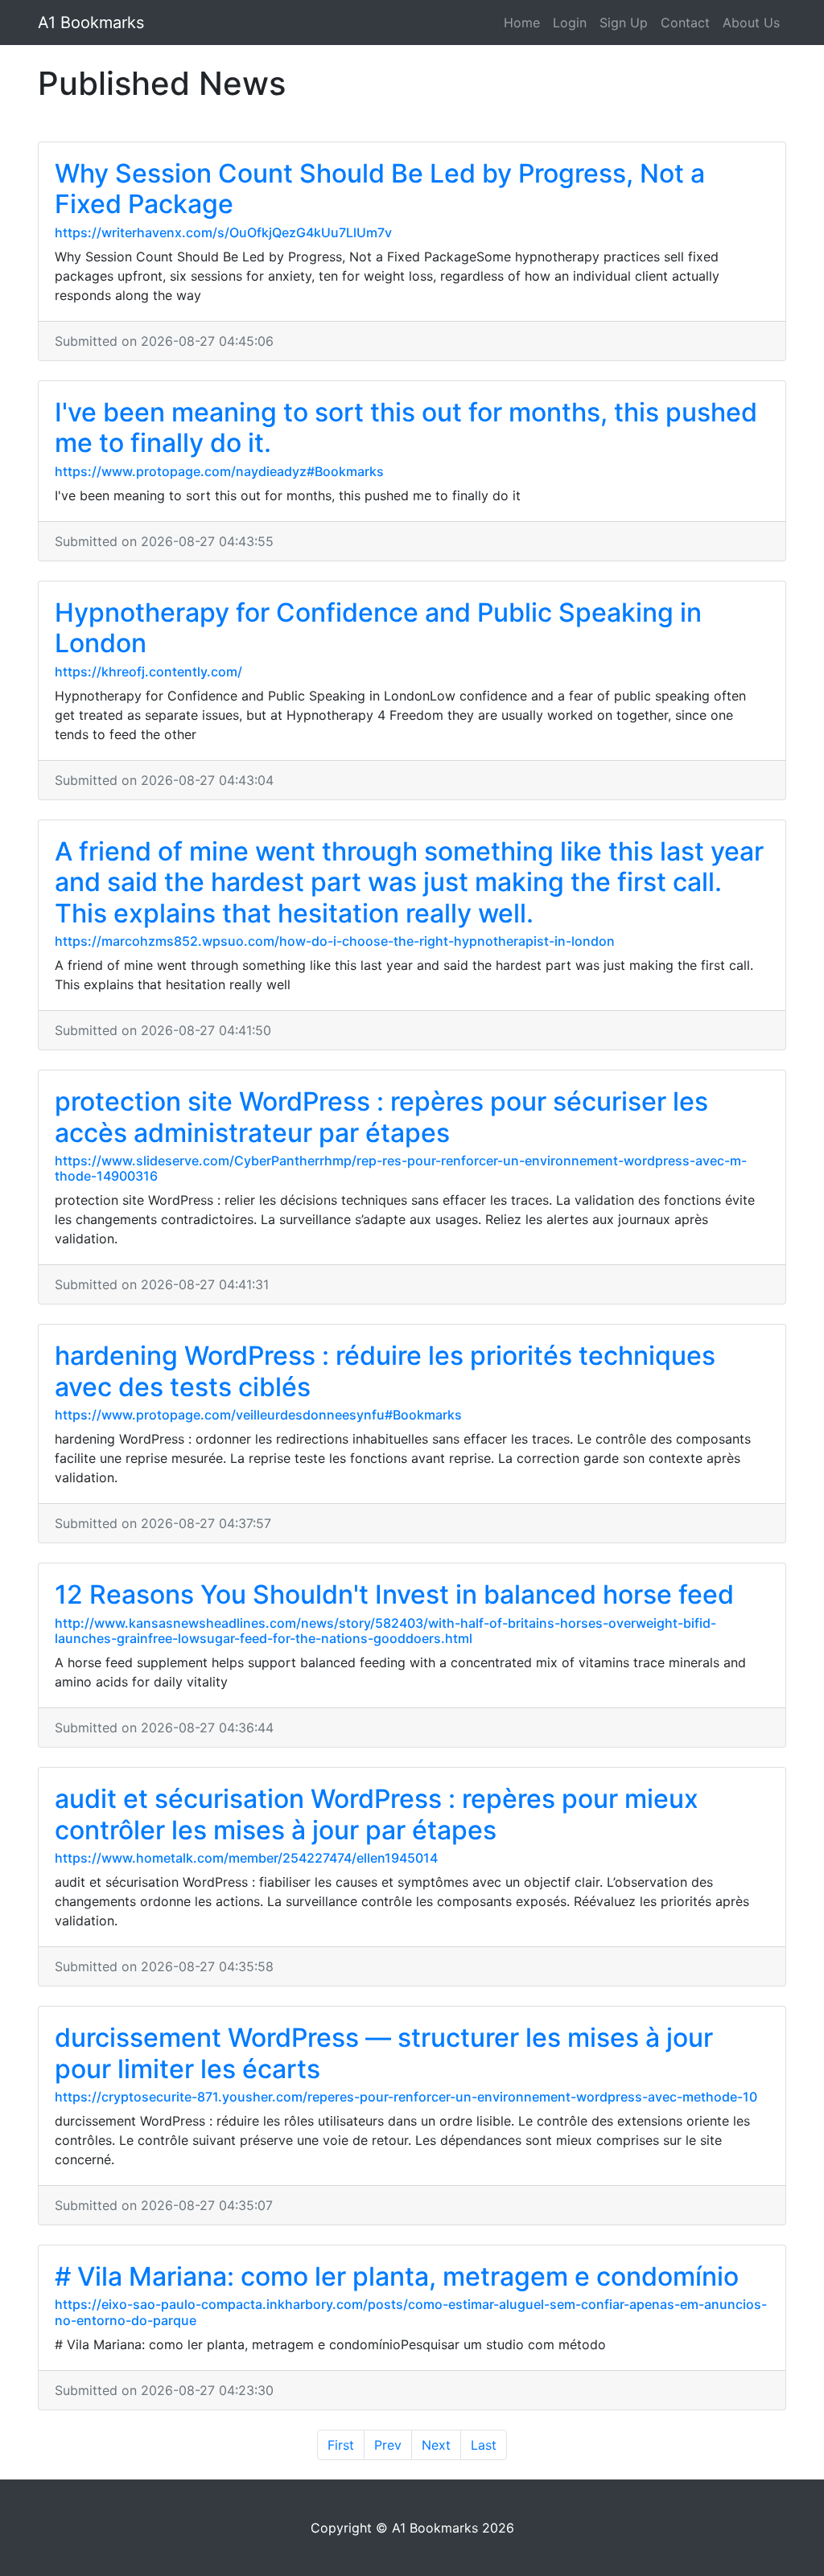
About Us (751, 23)
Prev (388, 2445)
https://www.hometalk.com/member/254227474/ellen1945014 (246, 1858)
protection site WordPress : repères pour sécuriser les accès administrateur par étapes (381, 1117)
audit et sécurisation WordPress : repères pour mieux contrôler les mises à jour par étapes (377, 1814)
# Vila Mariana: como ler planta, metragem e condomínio (397, 2276)
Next (436, 2445)
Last (484, 2445)
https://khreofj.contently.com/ (148, 672)
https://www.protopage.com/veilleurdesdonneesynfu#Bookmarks (258, 1415)
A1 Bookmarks (91, 23)
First (341, 2445)
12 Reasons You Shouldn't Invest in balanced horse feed (394, 1594)
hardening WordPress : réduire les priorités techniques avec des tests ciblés (385, 1371)
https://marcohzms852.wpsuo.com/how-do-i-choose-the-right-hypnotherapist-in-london (335, 941)
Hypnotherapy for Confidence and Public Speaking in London (378, 628)
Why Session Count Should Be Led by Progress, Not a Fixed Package (380, 189)
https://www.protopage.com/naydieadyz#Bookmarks (219, 471)
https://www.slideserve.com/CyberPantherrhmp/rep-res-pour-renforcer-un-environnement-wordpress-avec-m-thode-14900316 (401, 1168)
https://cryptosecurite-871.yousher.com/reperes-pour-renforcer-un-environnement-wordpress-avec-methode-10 (406, 2097)
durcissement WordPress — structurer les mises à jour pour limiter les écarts (384, 2053)
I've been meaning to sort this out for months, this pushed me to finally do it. (406, 427)
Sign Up (624, 23)
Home (522, 23)
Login (570, 23)
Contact (685, 23)
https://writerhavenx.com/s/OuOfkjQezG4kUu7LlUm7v (223, 232)
